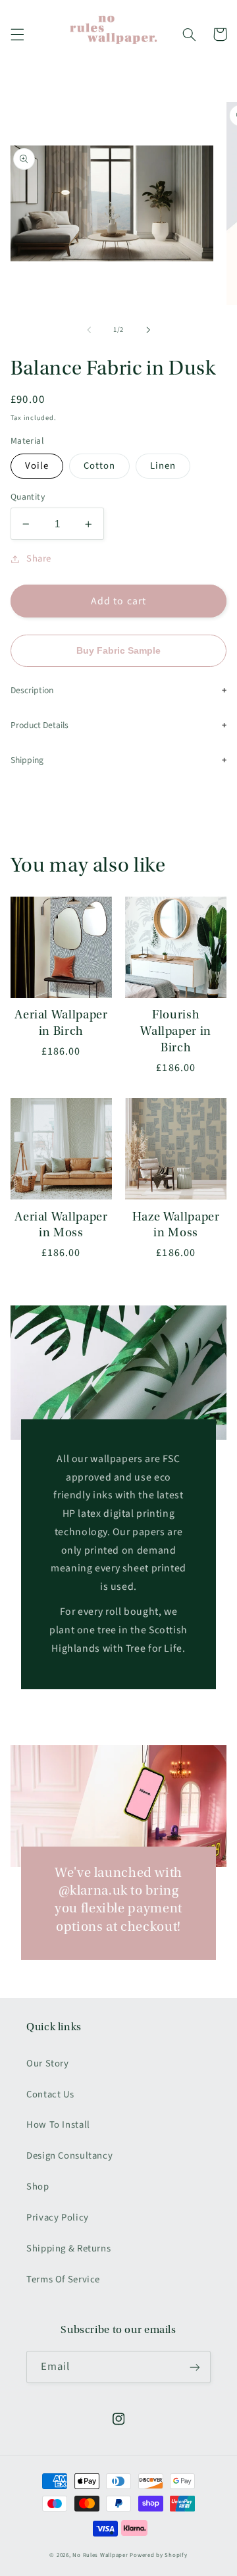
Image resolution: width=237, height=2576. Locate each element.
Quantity (28, 497)
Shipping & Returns (68, 2248)
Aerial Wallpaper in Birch (61, 1023)
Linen (163, 466)
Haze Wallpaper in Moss (176, 1225)
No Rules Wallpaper (100, 2555)
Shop (38, 2187)
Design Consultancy (69, 2156)
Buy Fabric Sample (118, 651)
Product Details (39, 725)
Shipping (27, 760)
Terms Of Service (63, 2279)
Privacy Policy (58, 2218)
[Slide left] (89, 330)
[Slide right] (148, 330)
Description (32, 690)
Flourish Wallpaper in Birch (176, 1031)
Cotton (99, 466)
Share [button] (39, 559)
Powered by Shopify (158, 2555)
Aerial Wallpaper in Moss (61, 1225)
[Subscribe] (195, 2367)
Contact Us (50, 2094)
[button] (17, 34)
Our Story (48, 2063)
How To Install (58, 2125)
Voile (37, 466)
